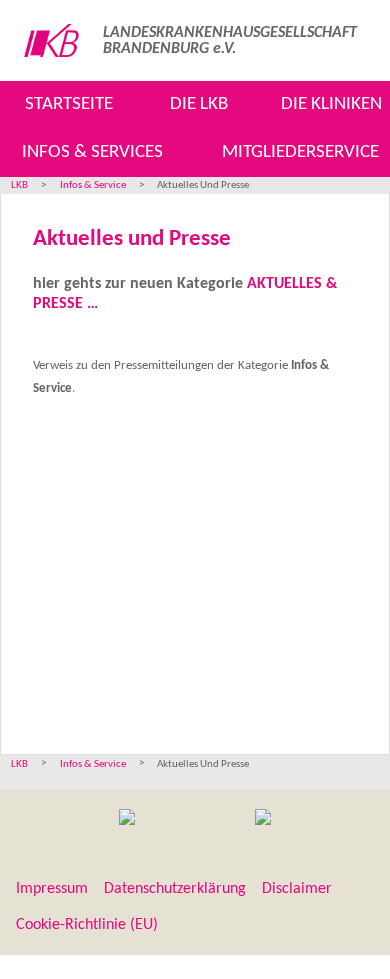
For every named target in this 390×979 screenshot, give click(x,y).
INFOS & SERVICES (92, 152)
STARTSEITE (69, 104)
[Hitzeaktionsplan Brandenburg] (127, 820)
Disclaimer (297, 889)
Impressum (52, 889)
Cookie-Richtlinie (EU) (87, 925)
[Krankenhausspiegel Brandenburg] (263, 820)
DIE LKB (199, 104)
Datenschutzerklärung (175, 889)
